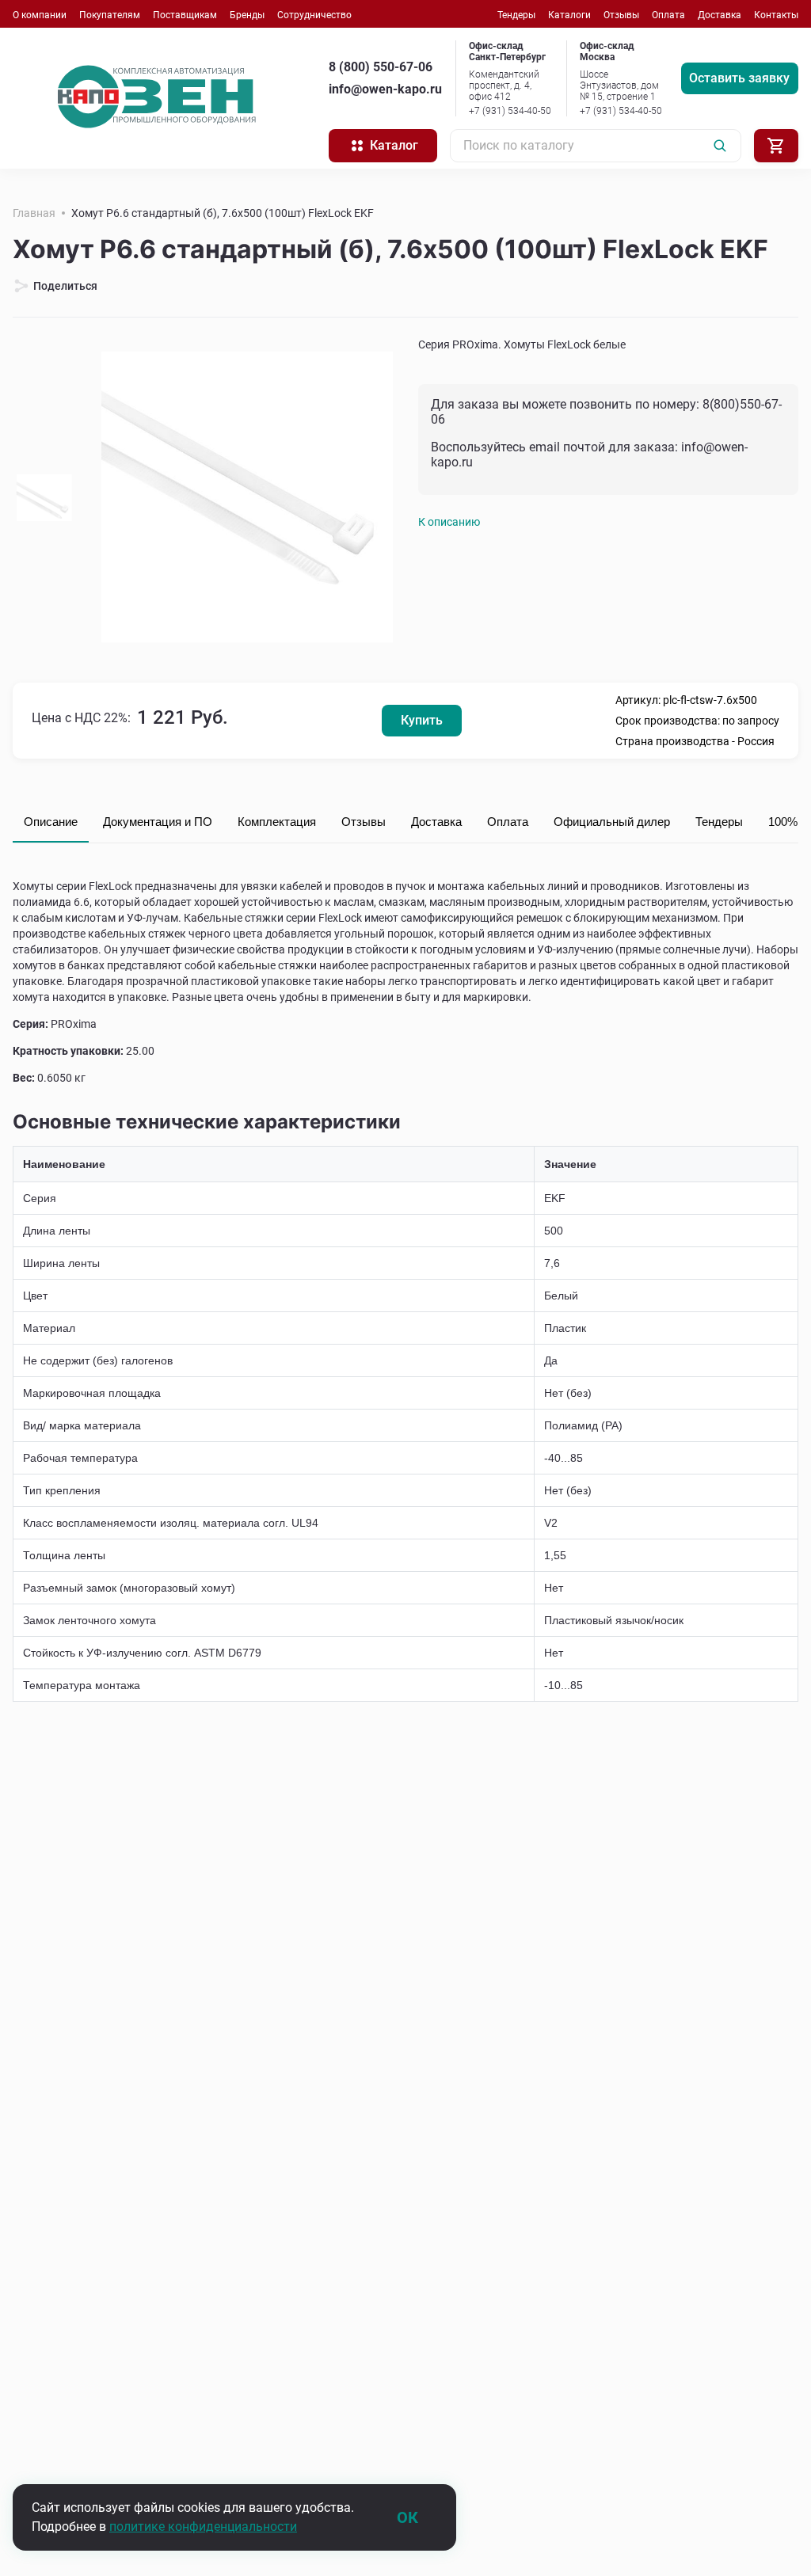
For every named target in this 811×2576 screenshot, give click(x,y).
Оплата (668, 15)
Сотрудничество (314, 15)
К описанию (449, 522)
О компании (40, 15)
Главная (34, 213)
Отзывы (621, 15)
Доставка (720, 15)
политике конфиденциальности (203, 2527)
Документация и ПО (158, 822)
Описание (51, 822)
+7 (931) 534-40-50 (510, 111)
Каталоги (569, 15)
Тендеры (516, 15)
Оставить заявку (739, 78)
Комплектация (277, 822)
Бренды (247, 15)
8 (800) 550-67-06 (381, 67)
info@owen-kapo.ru (385, 89)
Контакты (776, 15)
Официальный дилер (612, 822)
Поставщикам (185, 15)
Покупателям (110, 15)
